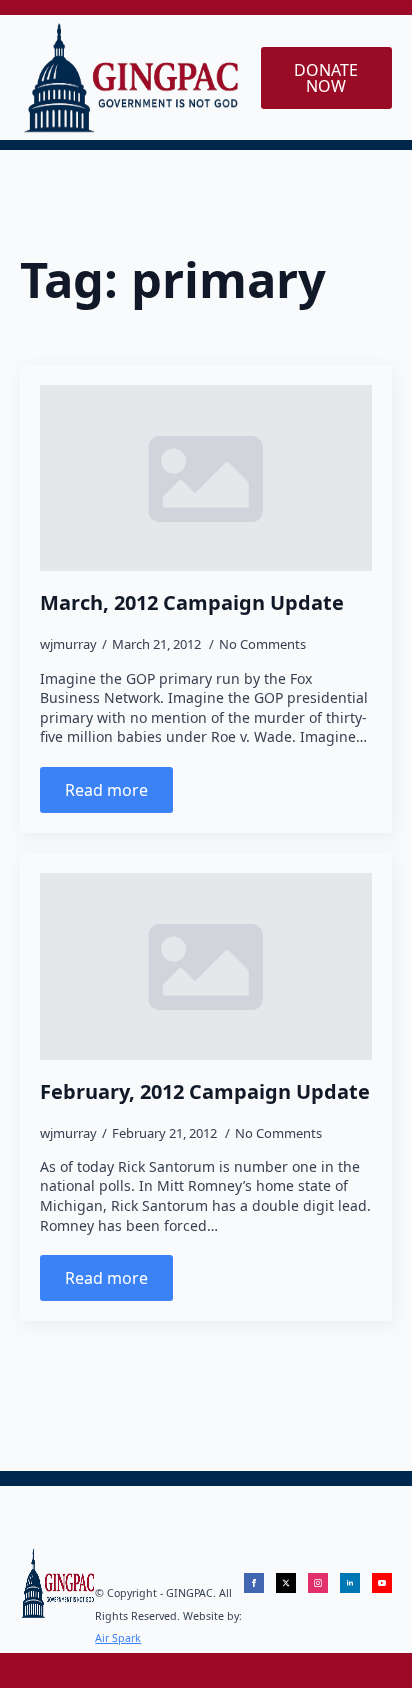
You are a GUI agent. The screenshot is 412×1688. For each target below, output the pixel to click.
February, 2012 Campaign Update (205, 1092)
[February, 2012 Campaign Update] (206, 966)
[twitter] (286, 1583)
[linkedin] (350, 1583)
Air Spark (118, 1638)
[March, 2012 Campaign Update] (206, 478)
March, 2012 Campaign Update (192, 603)
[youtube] (382, 1583)
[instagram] (318, 1583)
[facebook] (254, 1583)
